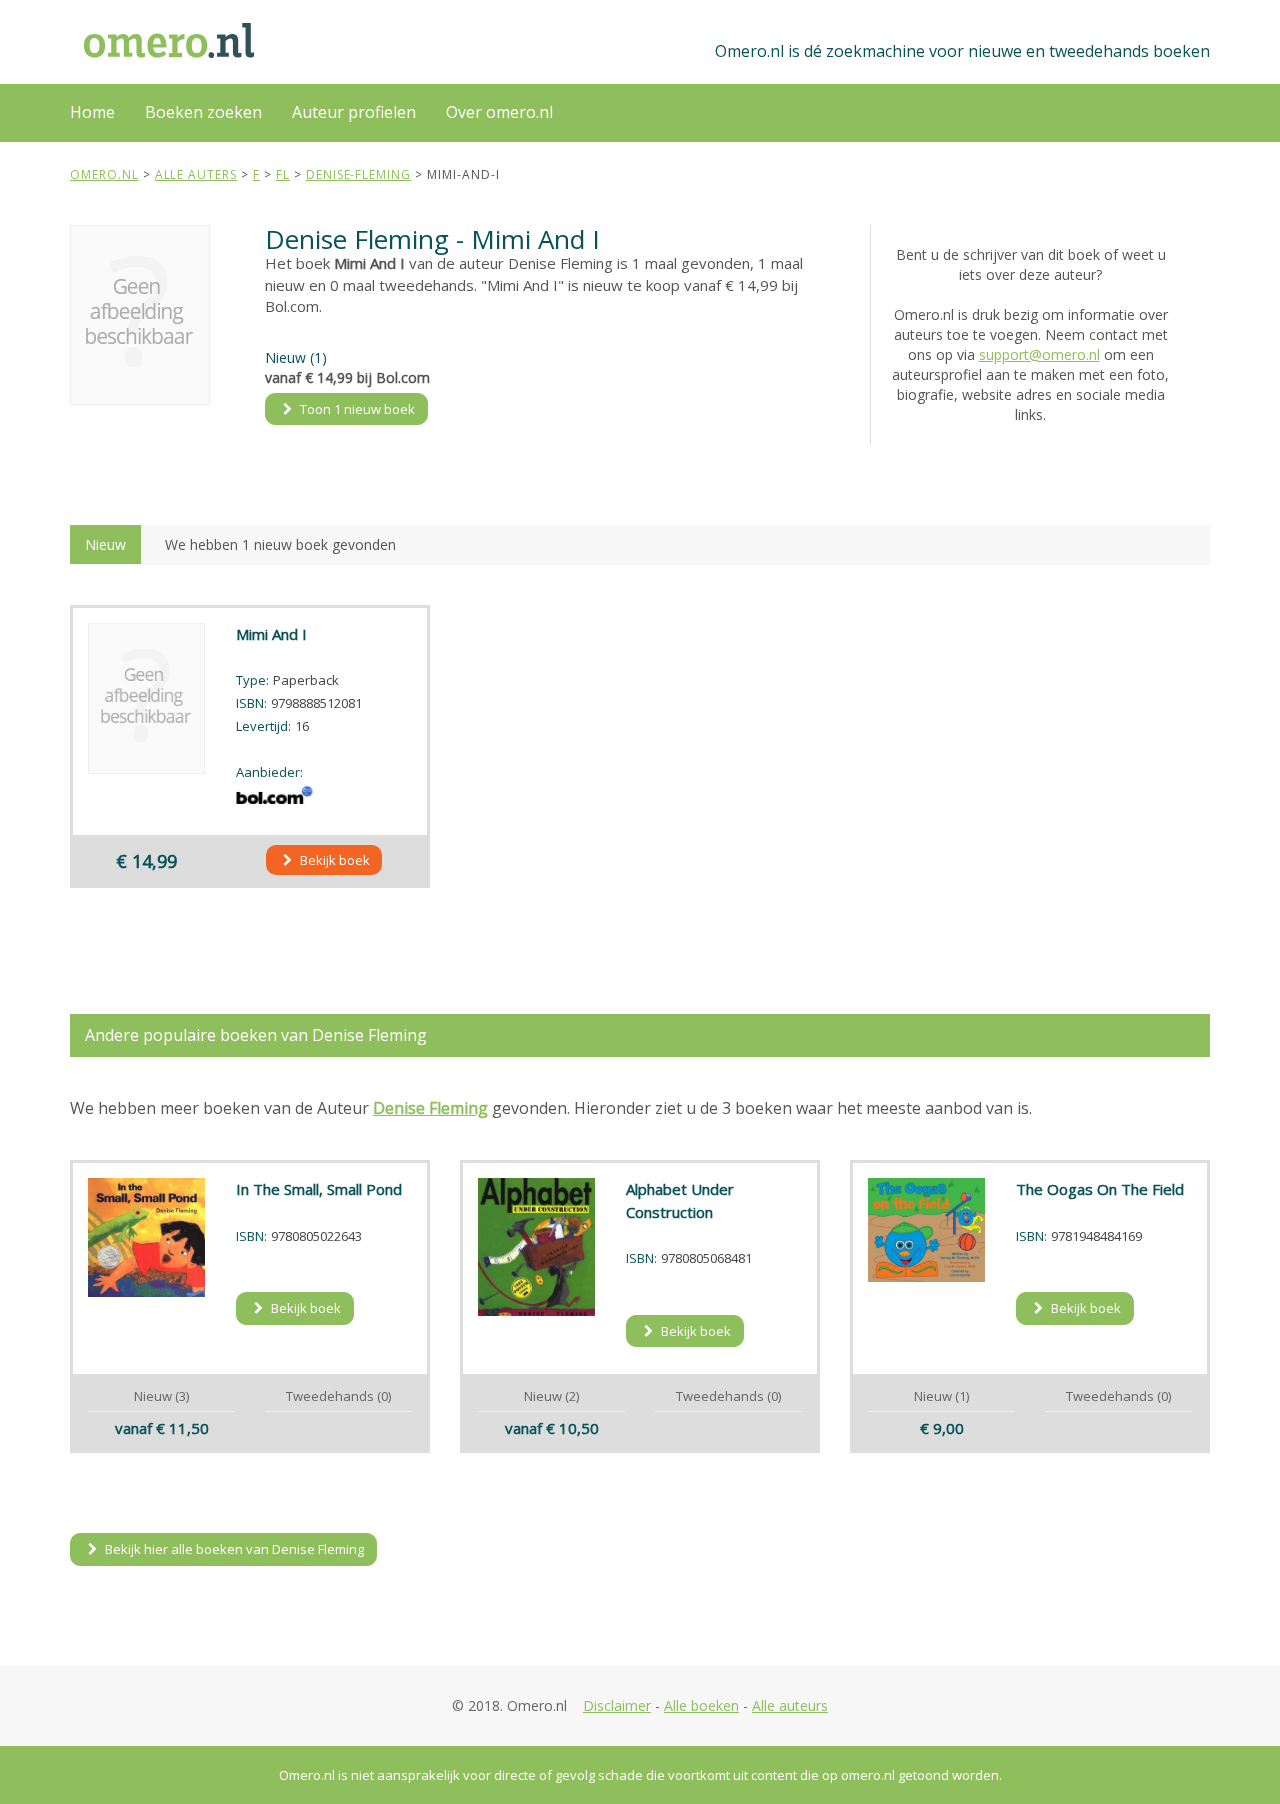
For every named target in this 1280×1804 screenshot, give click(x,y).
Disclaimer (617, 1705)
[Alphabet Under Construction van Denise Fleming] (537, 1247)
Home (92, 112)
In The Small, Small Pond (319, 1189)
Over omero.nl (499, 112)
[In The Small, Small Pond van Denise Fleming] (147, 1237)
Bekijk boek (333, 860)
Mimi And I (271, 634)
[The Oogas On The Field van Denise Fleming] (927, 1230)
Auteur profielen (354, 112)
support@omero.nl (1039, 354)
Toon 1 (356, 409)
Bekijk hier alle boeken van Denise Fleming (233, 1549)
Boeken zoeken (203, 112)
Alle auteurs (790, 1705)
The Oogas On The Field (1100, 1189)
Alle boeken (701, 1705)
